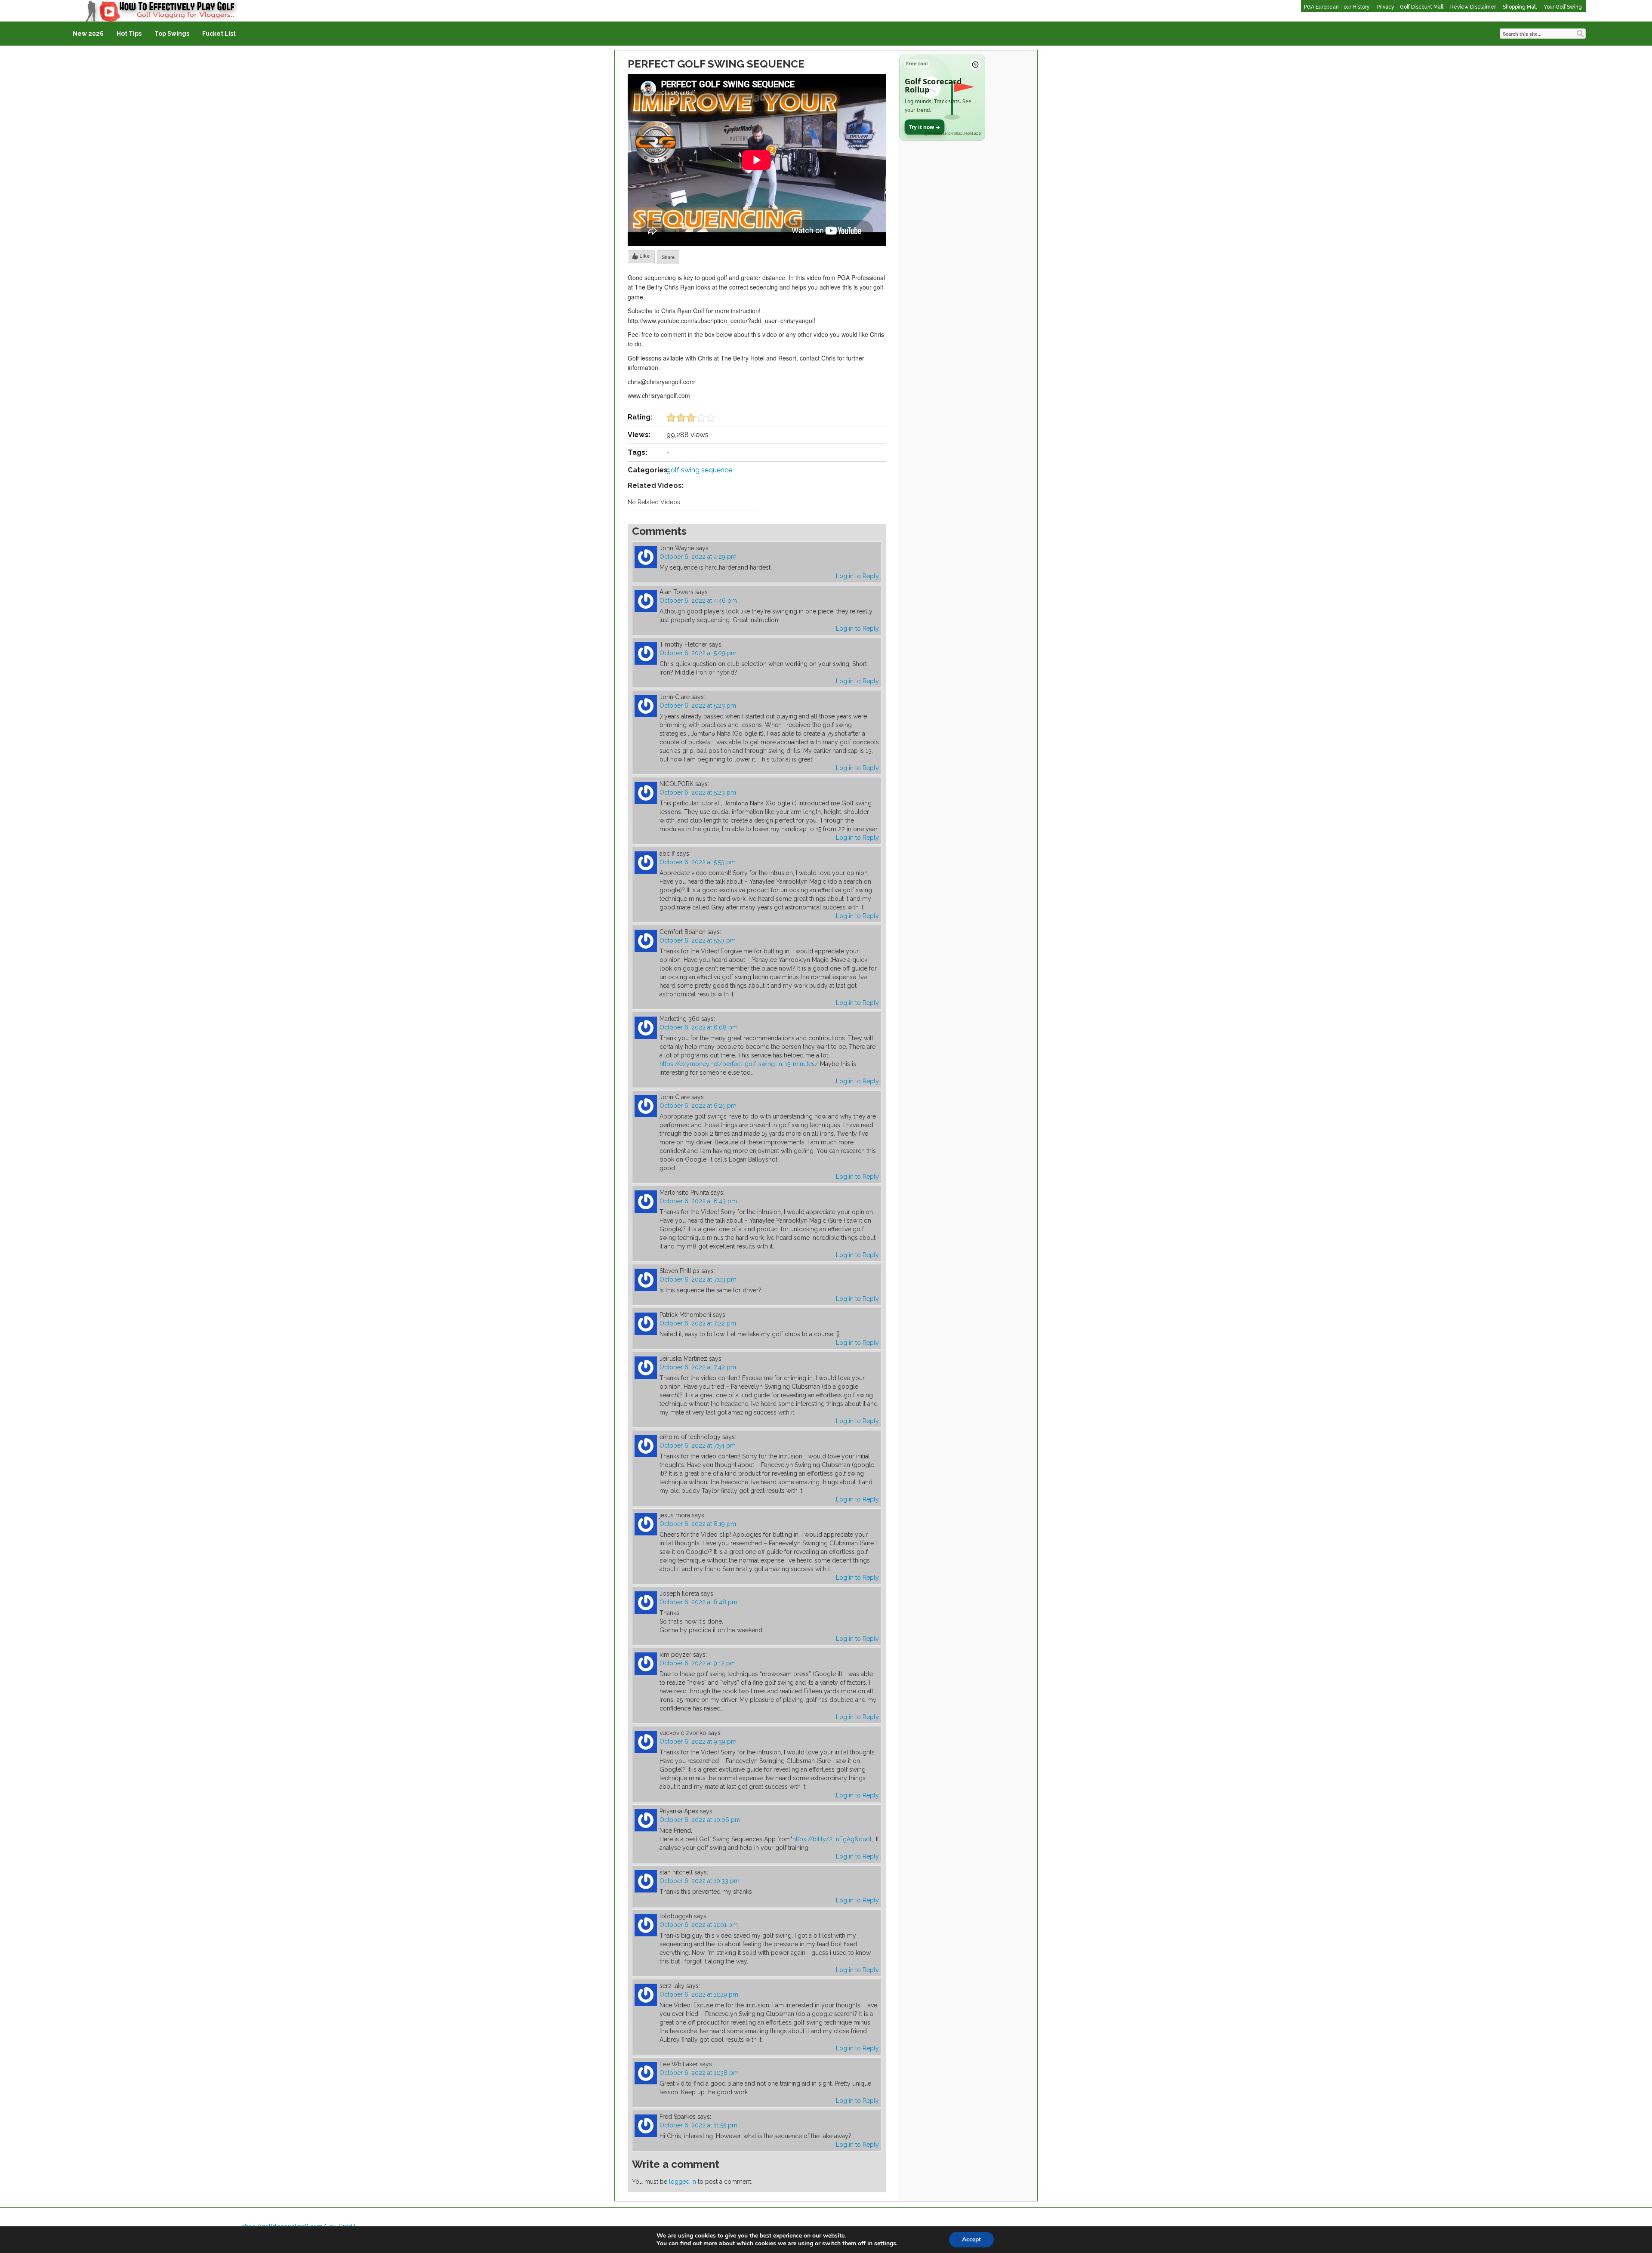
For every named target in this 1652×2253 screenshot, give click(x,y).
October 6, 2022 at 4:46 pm (698, 601)
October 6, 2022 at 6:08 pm (699, 1027)
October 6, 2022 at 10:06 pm (700, 1820)
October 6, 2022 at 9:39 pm (698, 1741)
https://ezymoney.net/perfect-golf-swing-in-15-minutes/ (739, 1064)
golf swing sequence (699, 470)
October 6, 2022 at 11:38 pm (699, 2073)
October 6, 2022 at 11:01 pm (699, 1925)
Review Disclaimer (1473, 7)
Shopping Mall (1520, 7)
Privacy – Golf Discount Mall (1410, 7)
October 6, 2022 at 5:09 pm (698, 653)
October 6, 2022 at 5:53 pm (698, 862)
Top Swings (172, 34)
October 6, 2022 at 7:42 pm (698, 1367)
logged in (683, 2182)
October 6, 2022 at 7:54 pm (698, 1445)
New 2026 (88, 34)
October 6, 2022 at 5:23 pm (698, 706)
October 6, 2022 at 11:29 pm (699, 1994)
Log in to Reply (857, 576)
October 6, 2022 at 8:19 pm (698, 1524)
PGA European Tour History (1337, 7)
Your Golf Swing (1563, 7)
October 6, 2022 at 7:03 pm (698, 1279)
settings (885, 2244)
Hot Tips (129, 34)
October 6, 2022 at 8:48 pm (698, 1602)
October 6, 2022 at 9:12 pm (698, 1663)
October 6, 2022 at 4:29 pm (698, 557)
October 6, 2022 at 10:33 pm (700, 1881)
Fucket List (219, 34)
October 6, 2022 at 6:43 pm (698, 1201)
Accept (971, 2239)
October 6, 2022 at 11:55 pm (698, 2125)
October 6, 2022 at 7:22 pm (698, 1323)
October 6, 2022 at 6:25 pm (698, 1106)
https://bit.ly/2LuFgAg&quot (832, 1839)
